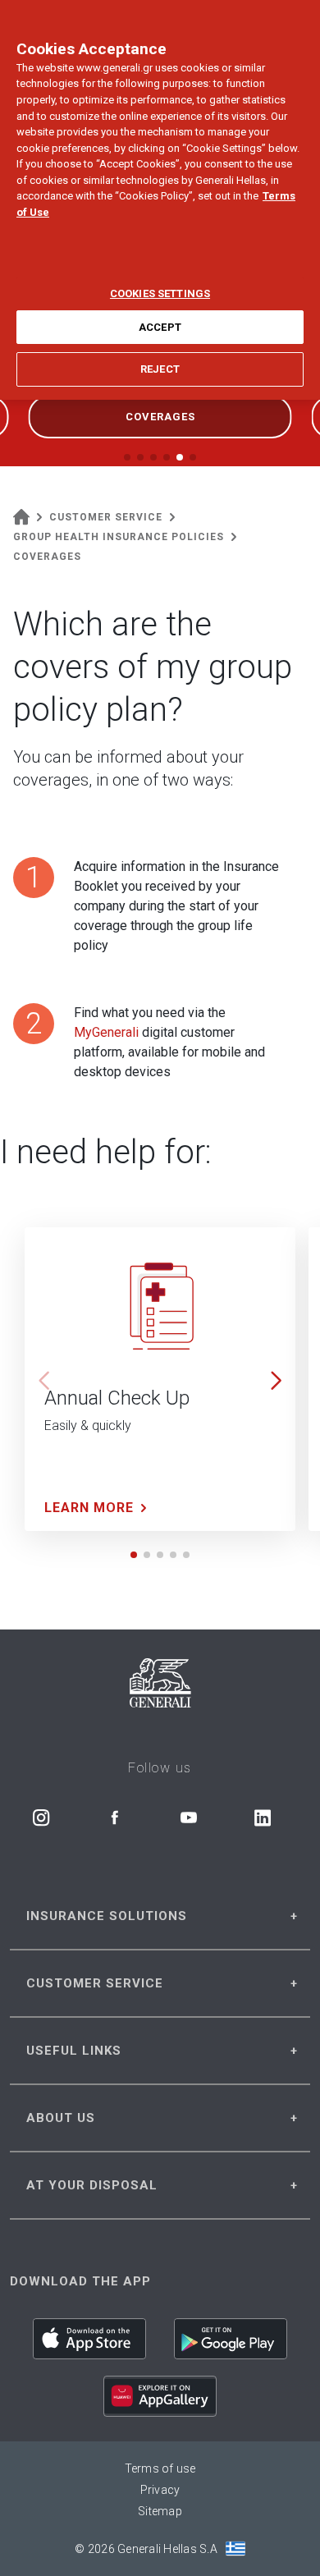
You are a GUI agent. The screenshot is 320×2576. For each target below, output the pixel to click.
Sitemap (160, 2511)
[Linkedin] (263, 1817)
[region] (160, 200)
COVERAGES (160, 417)
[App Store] (89, 2339)
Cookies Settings (160, 293)
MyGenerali (106, 1032)
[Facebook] (115, 1817)
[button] (276, 1381)
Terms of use (160, 2468)
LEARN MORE (89, 1508)
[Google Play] (231, 2339)
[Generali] (160, 1686)
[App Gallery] (160, 2396)
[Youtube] (189, 1817)
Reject (160, 369)
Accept (160, 327)
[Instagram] (41, 1817)
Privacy (160, 2490)
